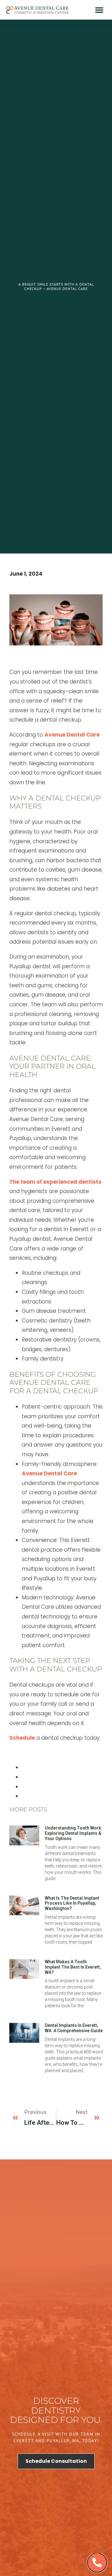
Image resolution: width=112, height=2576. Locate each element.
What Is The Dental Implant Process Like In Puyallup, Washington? (72, 1903)
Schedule (22, 1738)
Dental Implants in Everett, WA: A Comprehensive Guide (74, 2028)
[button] (99, 10)
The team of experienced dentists (55, 1182)
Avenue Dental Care (72, 735)
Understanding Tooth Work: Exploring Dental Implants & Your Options (74, 1833)
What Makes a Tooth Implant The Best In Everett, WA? (73, 1967)
